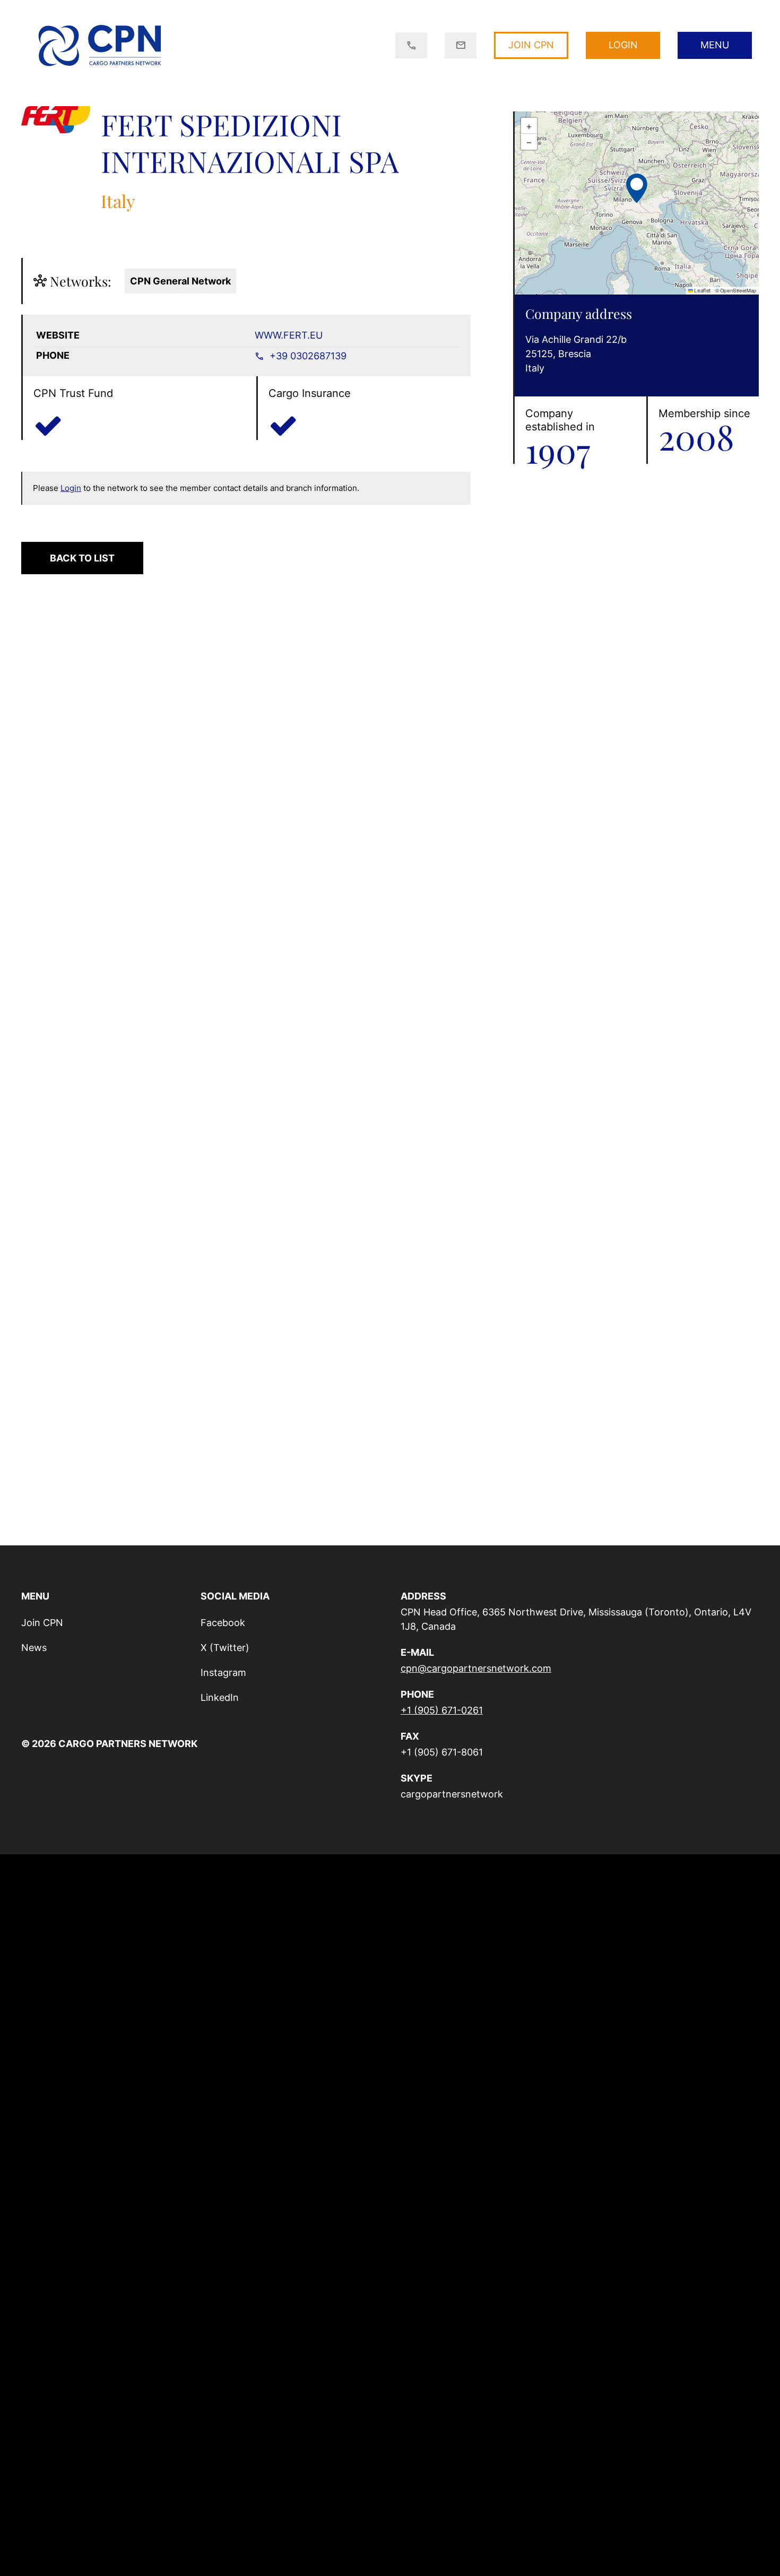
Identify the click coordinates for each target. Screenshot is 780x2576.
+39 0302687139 (307, 356)
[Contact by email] (461, 46)
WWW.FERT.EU (289, 335)
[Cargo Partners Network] (99, 45)
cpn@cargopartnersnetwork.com (476, 1668)
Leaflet (702, 291)
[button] (637, 187)
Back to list (82, 558)
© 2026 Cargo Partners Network (109, 1744)
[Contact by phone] (411, 46)
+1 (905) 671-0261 (442, 1710)
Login (71, 488)
